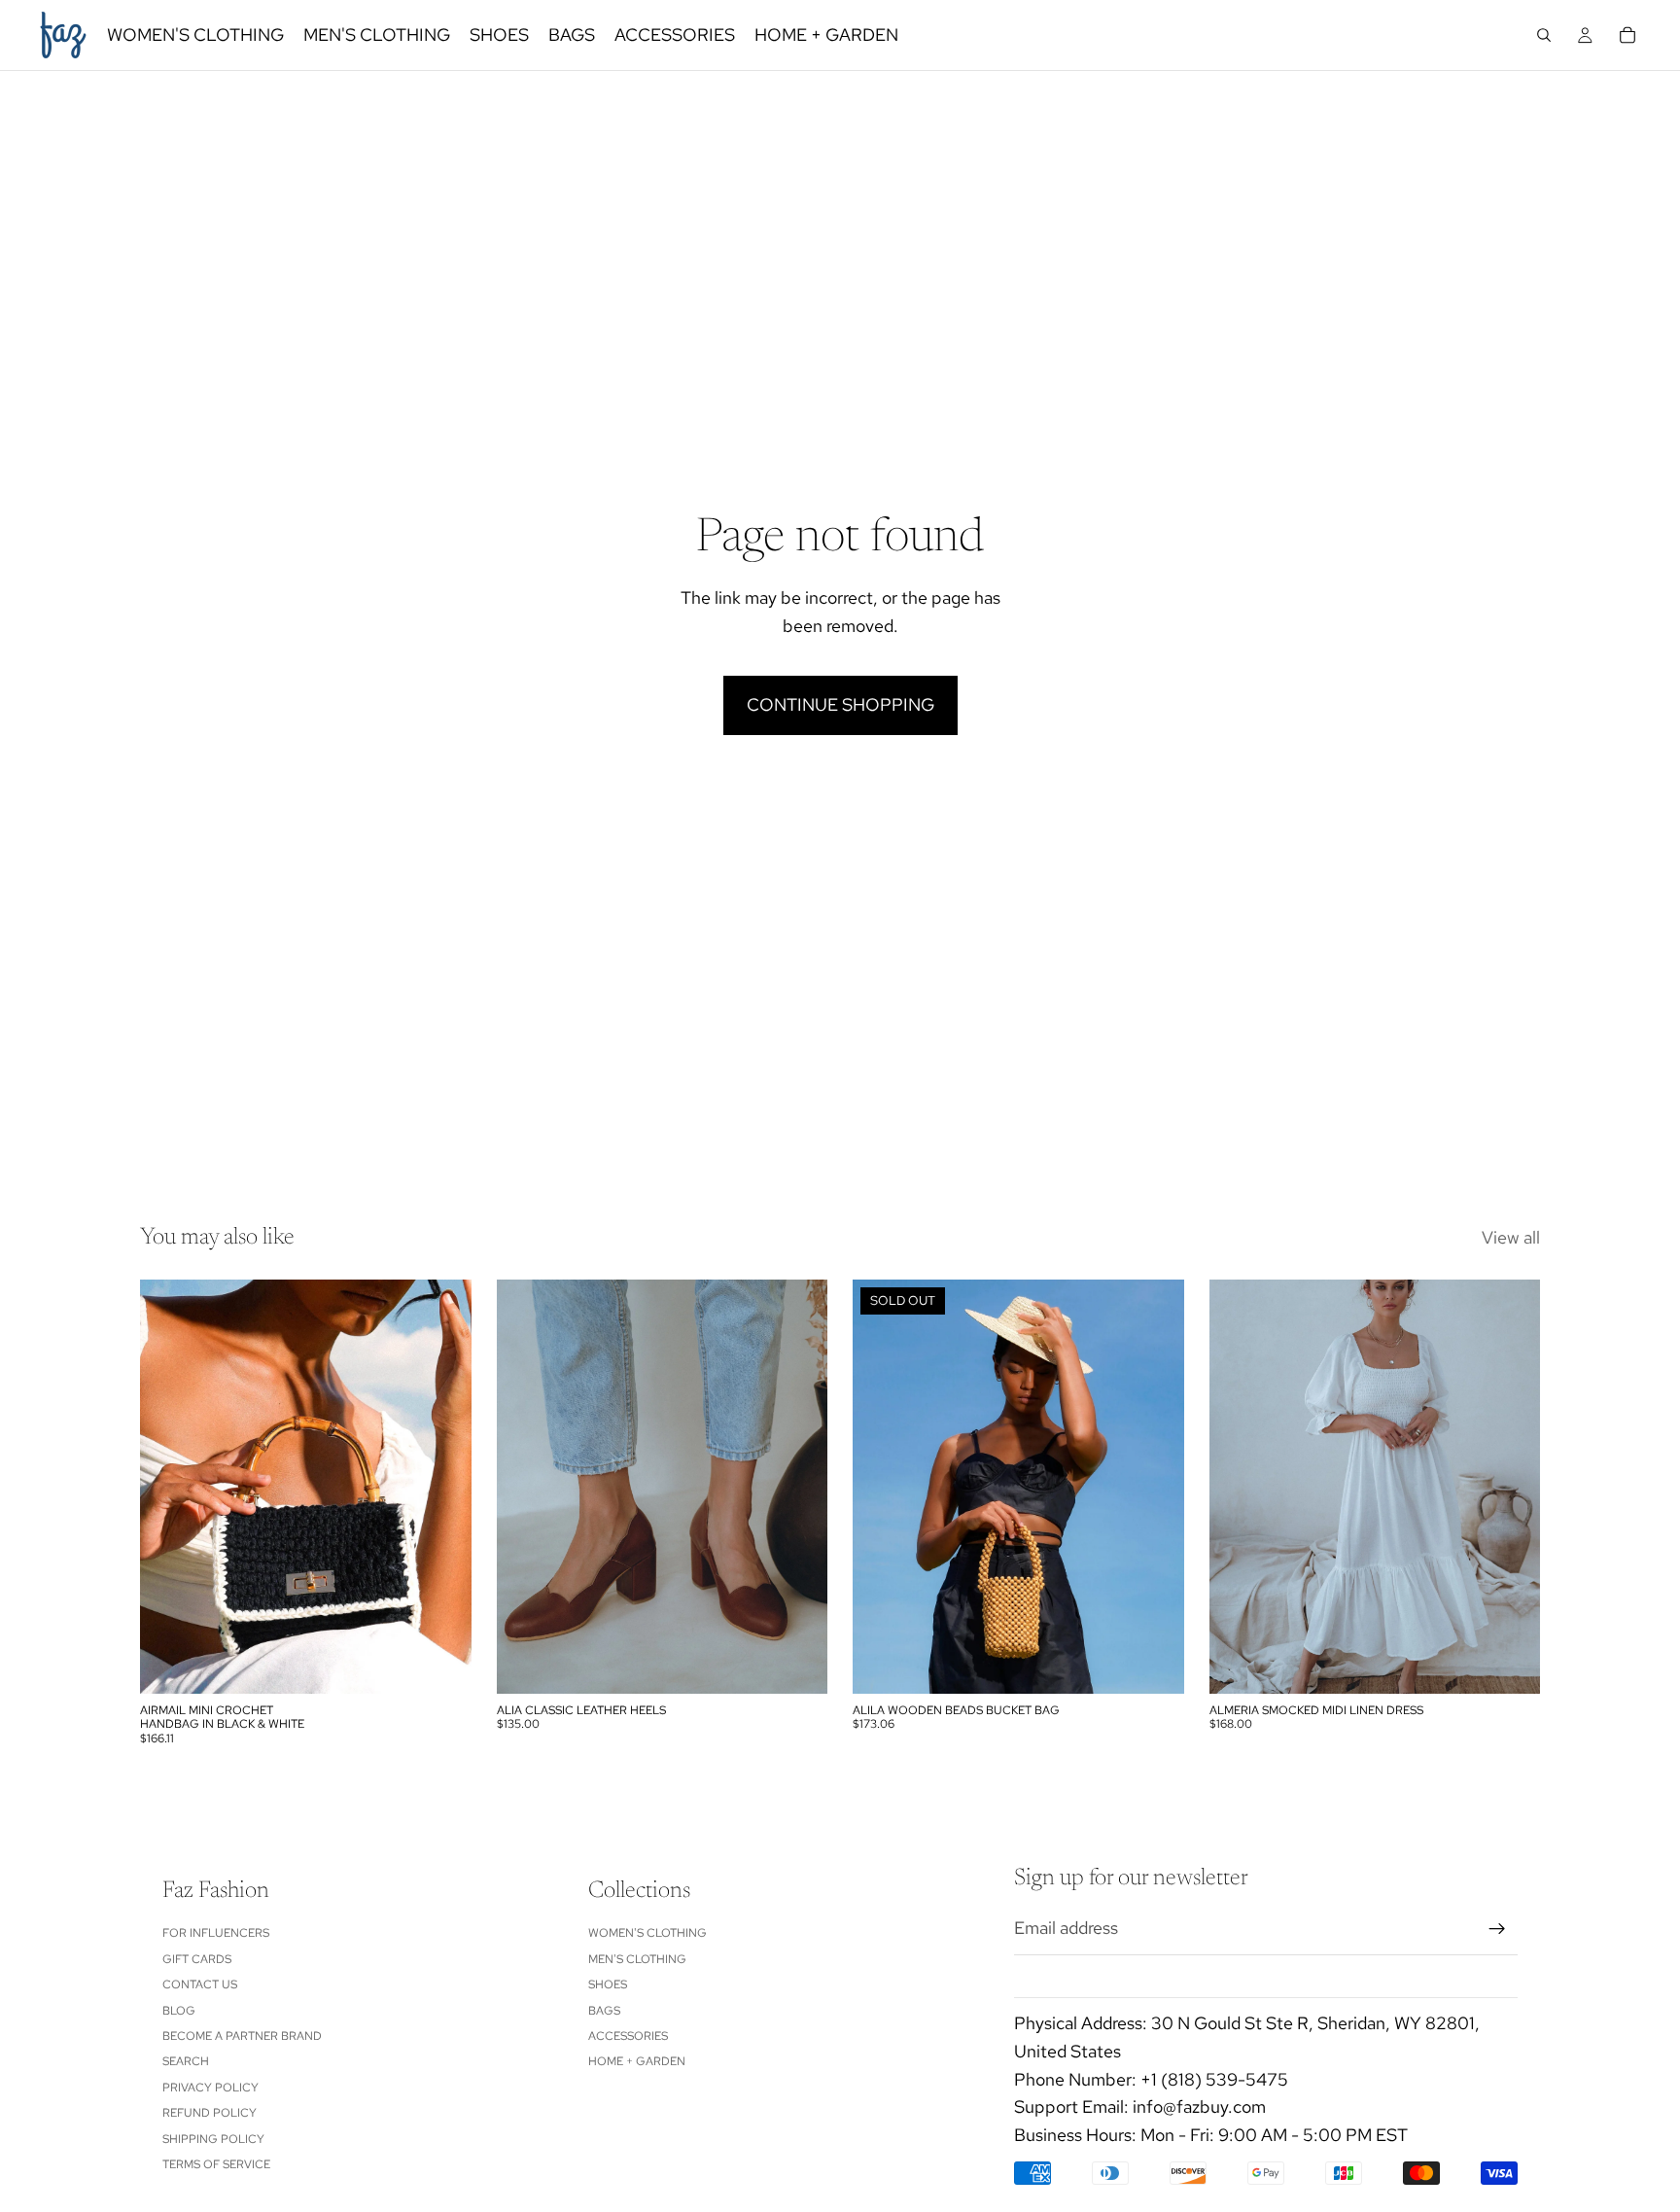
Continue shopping (840, 704)
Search (186, 2061)
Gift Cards (197, 1959)
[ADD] (441, 1664)
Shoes (608, 1984)
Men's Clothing (637, 1959)
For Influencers (216, 1933)
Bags (604, 2011)
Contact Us (200, 1984)
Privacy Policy (210, 2088)
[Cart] (1627, 35)
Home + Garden (637, 2061)
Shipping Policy (213, 2139)
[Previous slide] (169, 1487)
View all (1511, 1237)
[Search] (1544, 35)
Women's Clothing (647, 1933)
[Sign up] (1497, 1929)
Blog (179, 2011)
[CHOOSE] (797, 1664)
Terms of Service (216, 2164)
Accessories (628, 2036)
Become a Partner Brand (242, 2036)
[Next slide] (442, 1487)
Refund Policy (210, 2113)
